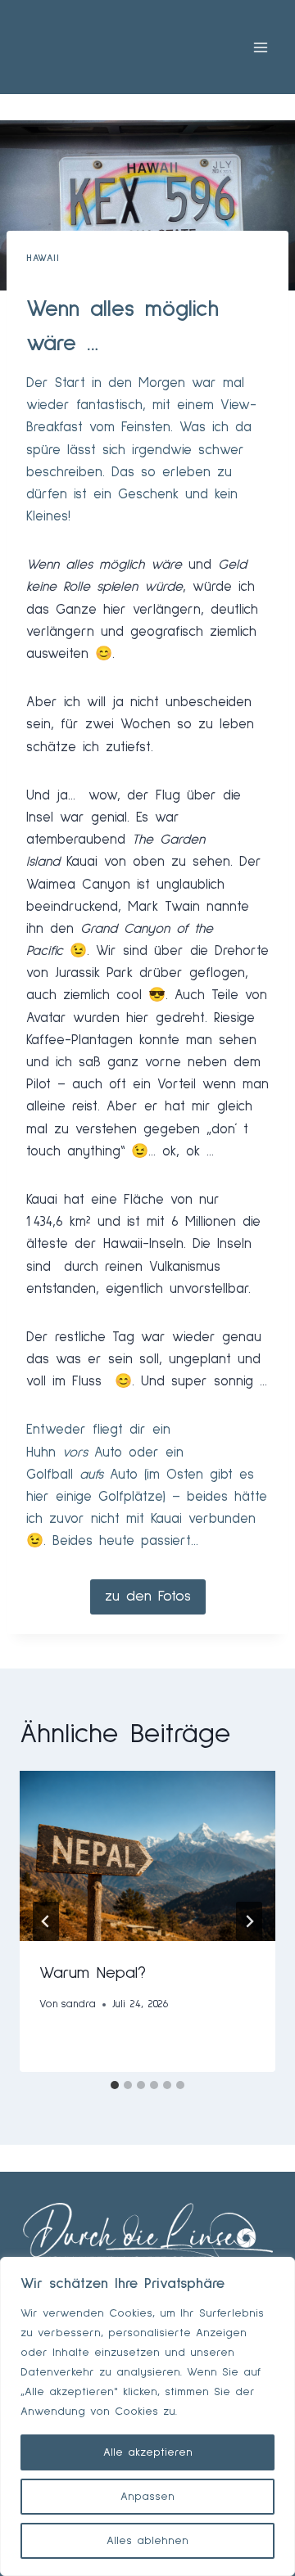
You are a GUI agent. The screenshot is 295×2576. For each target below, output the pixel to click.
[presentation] (147, 1856)
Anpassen (147, 2497)
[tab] (115, 2085)
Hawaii (43, 258)
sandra (78, 2004)
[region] (147, 2416)
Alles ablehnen (147, 2541)
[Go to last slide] (46, 1921)
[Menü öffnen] (260, 47)
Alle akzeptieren (148, 2452)
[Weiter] (249, 1921)
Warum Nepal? (93, 1973)
